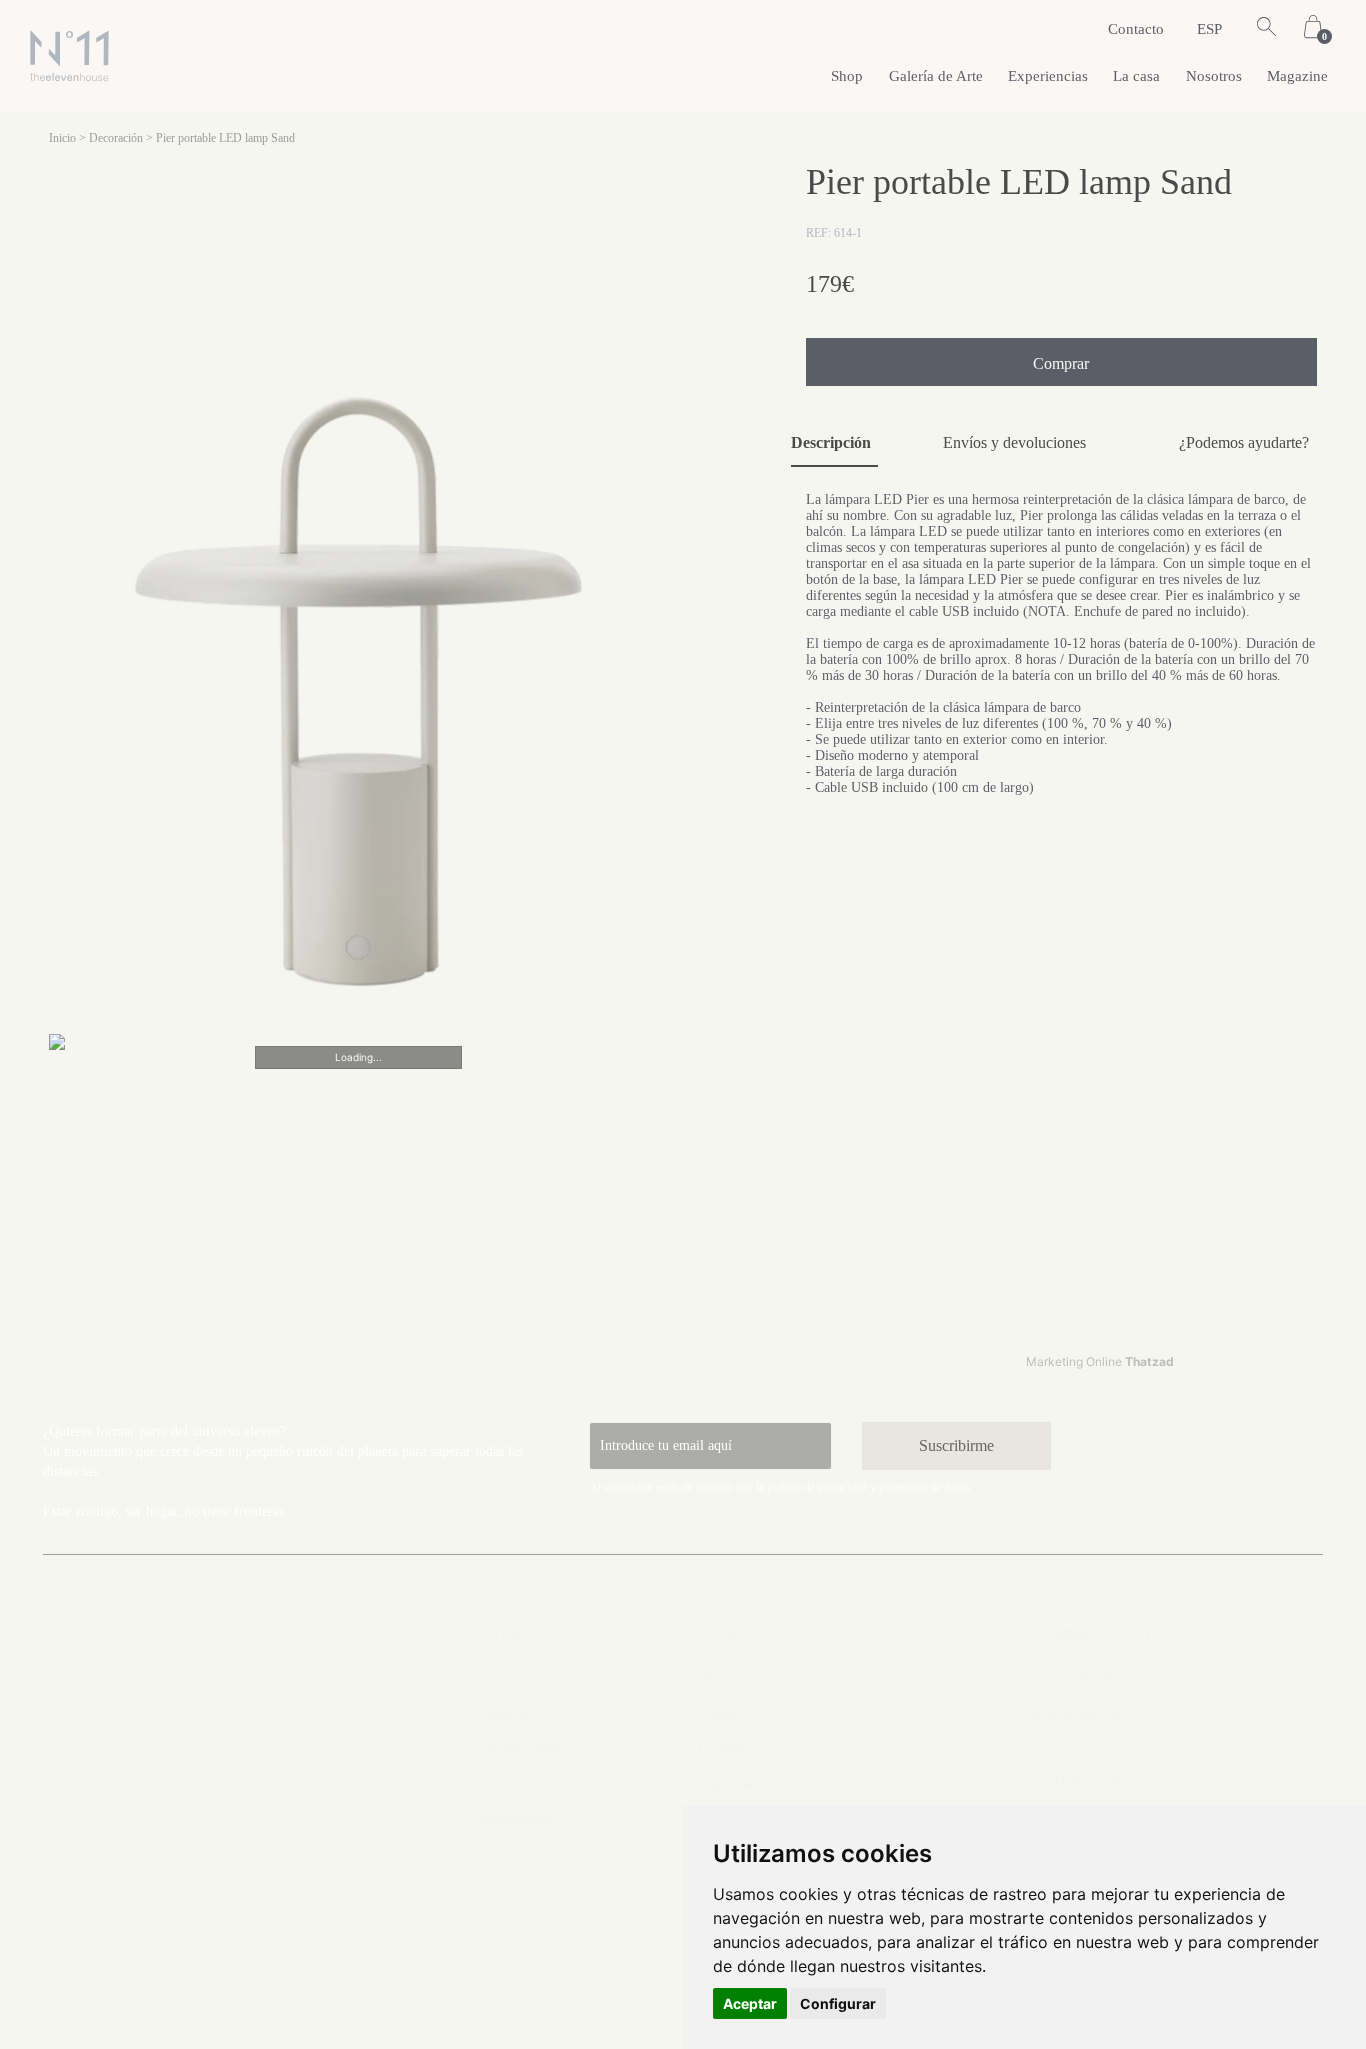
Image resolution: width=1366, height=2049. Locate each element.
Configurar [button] (838, 2003)
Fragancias (728, 1783)
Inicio (62, 138)
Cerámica (724, 1748)
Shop (847, 76)
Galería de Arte (936, 76)
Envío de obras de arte (1088, 1713)
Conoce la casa (521, 1678)
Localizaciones (521, 1748)
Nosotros (1214, 76)
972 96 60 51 (106, 1860)
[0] (1313, 29)
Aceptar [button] (750, 2003)
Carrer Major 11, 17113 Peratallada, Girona (156, 1775)
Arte (492, 1783)
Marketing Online (1100, 1361)
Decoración (116, 138)
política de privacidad (817, 1487)
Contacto (1136, 29)
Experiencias (1048, 76)
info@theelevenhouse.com (172, 1906)
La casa (1136, 76)
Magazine (1297, 76)
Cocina (717, 1713)
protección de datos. (926, 1487)
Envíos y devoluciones (1088, 1678)
